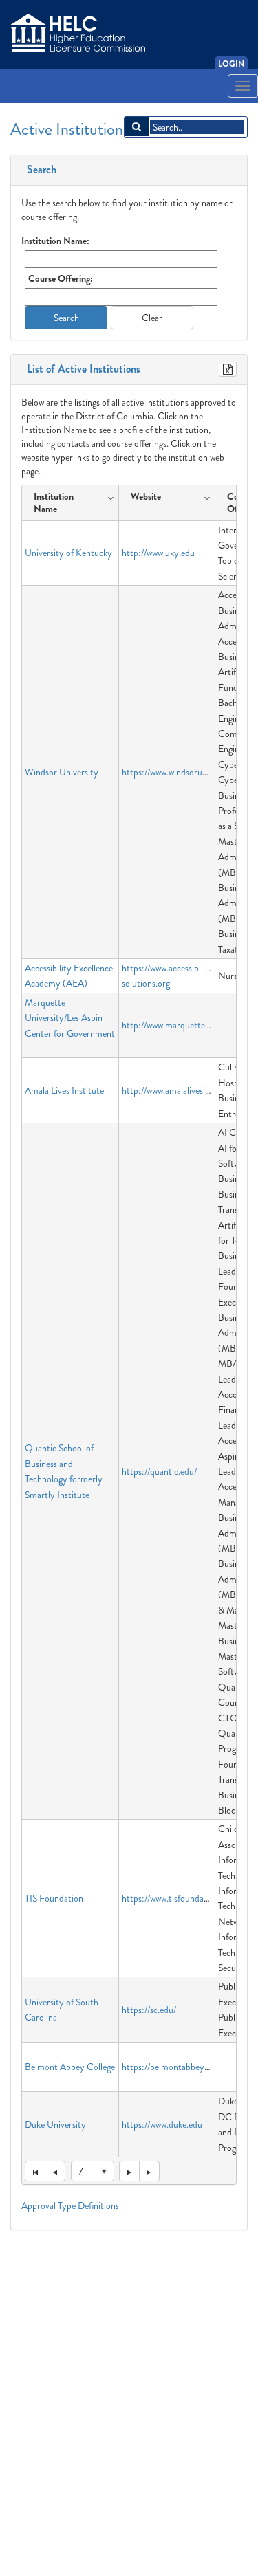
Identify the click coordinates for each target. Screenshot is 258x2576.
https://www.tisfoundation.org (178, 1898)
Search (39, 170)
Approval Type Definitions (70, 2205)
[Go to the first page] (35, 2171)
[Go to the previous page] (55, 2171)
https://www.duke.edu (162, 2124)
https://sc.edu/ (149, 2010)
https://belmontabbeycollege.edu (184, 2067)
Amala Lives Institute (64, 1090)
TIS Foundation (54, 1898)
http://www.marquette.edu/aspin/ (184, 1025)
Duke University (55, 2124)
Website (146, 496)
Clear (152, 318)
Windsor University (62, 772)
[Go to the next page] (129, 2171)
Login (231, 64)
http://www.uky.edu (158, 553)
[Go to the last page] (149, 2171)
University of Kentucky (68, 553)
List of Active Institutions (81, 369)
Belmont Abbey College (70, 2067)
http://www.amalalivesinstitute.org (185, 1090)
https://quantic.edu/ (159, 1471)
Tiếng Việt (32, 106)
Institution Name (54, 503)
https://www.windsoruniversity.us (183, 772)
